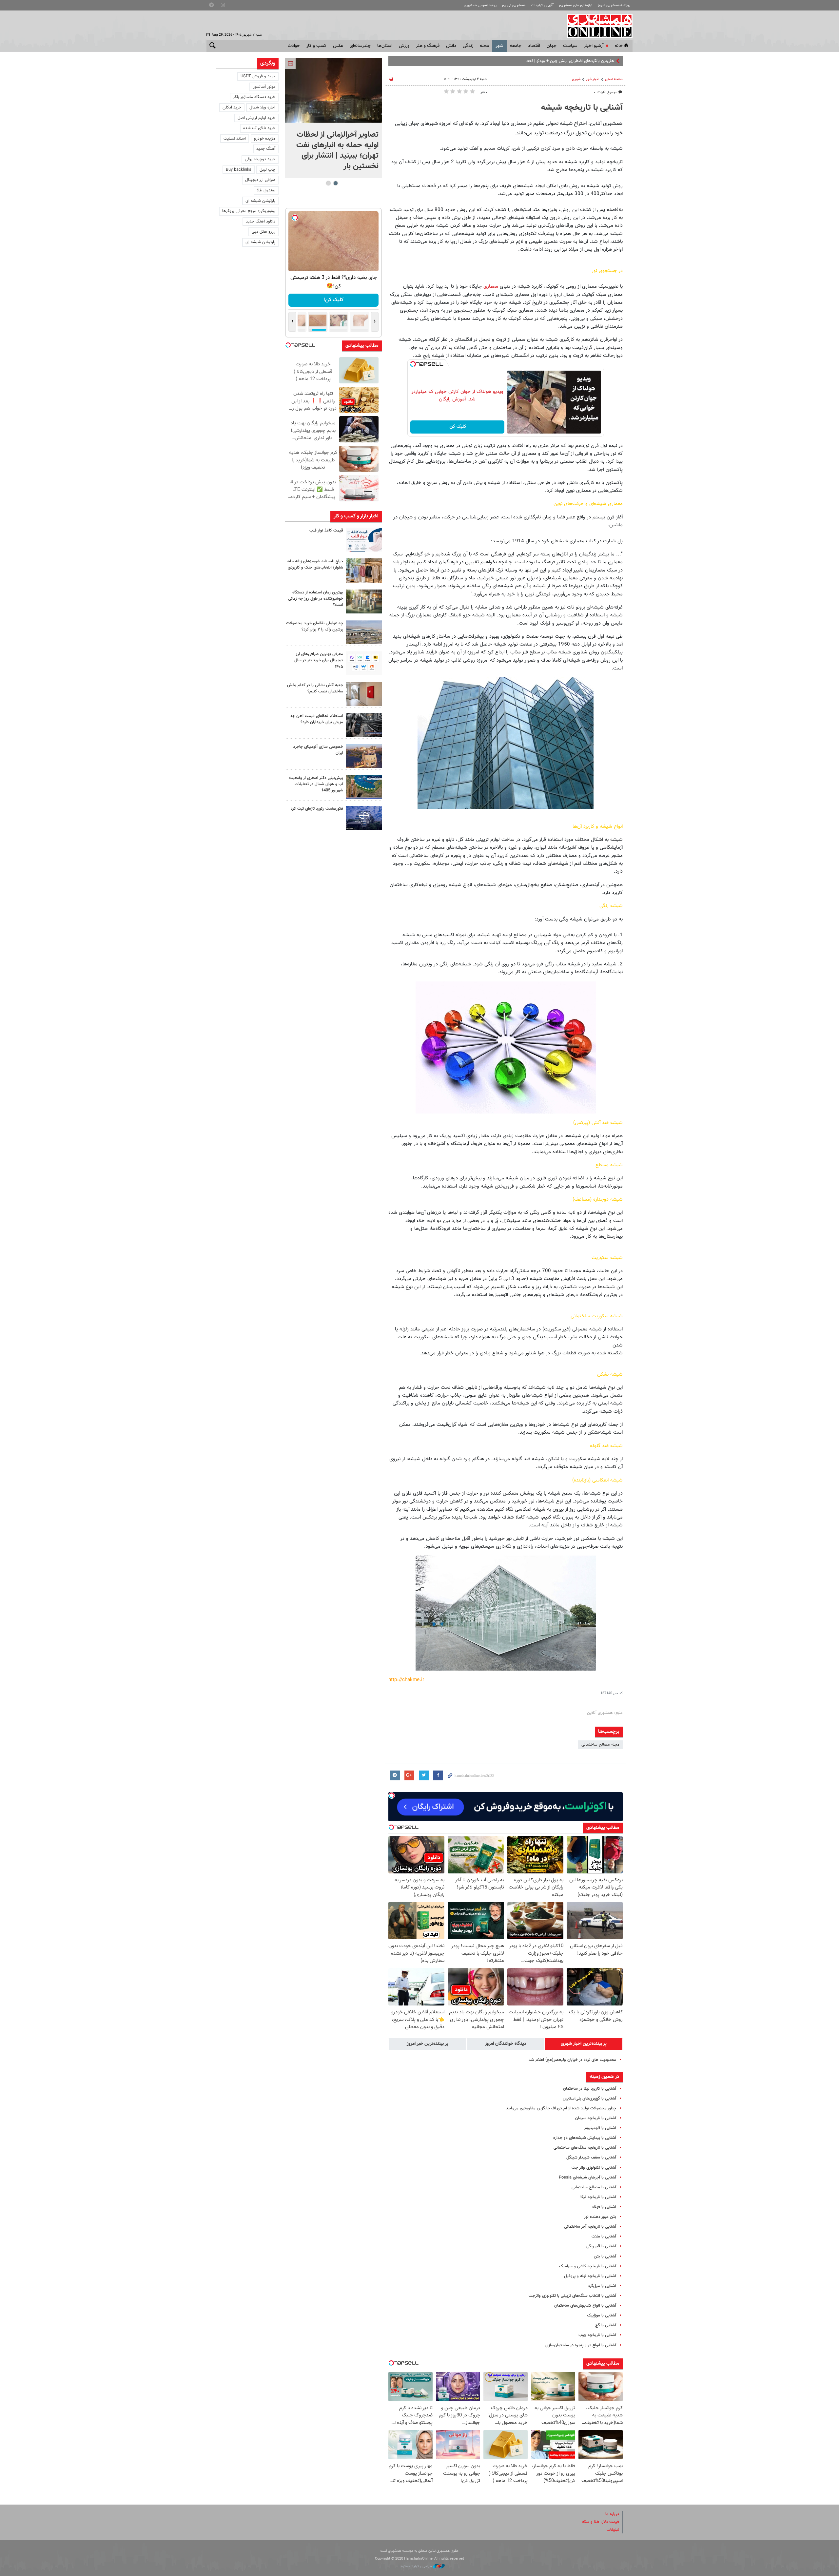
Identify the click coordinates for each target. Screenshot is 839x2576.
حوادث (294, 46)
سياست (570, 46)
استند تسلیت (235, 139)
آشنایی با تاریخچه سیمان (596, 2118)
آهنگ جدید (266, 149)
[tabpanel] (333, 118)
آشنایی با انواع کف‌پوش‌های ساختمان (585, 2306)
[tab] (584, 2044)
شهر (499, 46)
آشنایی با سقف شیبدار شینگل (591, 2158)
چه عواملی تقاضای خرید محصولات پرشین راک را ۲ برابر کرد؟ (315, 626)
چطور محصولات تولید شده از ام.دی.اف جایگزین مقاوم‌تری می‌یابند (561, 2108)
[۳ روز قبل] (364, 725)
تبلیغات (613, 2530)
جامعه (516, 46)
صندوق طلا (266, 190)
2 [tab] (328, 183)
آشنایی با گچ (606, 2325)
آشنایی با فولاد (604, 2207)
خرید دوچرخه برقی (260, 159)
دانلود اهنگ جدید (261, 222)
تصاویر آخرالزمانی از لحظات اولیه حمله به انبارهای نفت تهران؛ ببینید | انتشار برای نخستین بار (337, 150)
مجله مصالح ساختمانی (600, 1745)
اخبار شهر (593, 79)
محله (484, 46)
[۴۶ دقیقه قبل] (333, 91)
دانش (451, 46)
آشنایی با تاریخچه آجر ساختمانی (590, 2227)
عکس (338, 46)
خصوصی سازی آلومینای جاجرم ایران (318, 750)
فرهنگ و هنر (428, 46)
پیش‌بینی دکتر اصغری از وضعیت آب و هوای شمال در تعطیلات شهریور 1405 (316, 784)
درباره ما (612, 2514)
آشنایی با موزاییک (602, 2315)
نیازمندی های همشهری (576, 5)
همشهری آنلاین (596, 26)
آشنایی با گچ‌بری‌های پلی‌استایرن (589, 2099)
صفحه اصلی (614, 79)
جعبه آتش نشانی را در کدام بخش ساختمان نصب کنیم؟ (315, 688)
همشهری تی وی (514, 5)
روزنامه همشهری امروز (614, 5)
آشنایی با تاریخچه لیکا (598, 2197)
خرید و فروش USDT (258, 76)
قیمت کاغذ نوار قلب (326, 531)
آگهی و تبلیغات (542, 5)
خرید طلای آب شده (259, 128)
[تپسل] (413, 364)
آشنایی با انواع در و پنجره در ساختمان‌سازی (581, 2345)
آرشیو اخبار (594, 46)
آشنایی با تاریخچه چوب (597, 2335)
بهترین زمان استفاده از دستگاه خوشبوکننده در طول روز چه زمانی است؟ (316, 599)
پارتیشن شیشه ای (260, 201)
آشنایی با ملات (604, 2237)
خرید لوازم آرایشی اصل (256, 118)
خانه (619, 46)
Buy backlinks (239, 170)
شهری (576, 79)
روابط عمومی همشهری (480, 5)
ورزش (404, 46)
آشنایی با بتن (605, 2256)
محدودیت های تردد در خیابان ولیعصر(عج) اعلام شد (572, 2060)
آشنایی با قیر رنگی (601, 2246)
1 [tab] (335, 183)
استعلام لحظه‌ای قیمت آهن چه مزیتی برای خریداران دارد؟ (317, 719)
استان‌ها (385, 46)
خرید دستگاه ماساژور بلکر (254, 97)
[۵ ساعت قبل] (364, 540)
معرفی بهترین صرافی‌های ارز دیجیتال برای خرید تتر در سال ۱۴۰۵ (319, 660)
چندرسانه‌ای (360, 46)
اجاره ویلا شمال (262, 107)
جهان (552, 46)
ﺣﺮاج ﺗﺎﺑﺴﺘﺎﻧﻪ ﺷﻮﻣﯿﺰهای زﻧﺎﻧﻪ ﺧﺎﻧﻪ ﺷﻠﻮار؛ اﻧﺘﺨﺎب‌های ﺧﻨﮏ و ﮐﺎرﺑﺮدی (315, 564)
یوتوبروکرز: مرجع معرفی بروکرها (249, 211)
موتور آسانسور (264, 87)
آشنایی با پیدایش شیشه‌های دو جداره (585, 2138)
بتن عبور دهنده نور (600, 2217)
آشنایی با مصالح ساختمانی (594, 2187)
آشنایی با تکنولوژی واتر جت (594, 2168)
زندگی (468, 46)
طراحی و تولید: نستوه (417, 2566)
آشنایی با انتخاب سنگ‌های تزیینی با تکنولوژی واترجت (572, 2296)
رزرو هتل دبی (263, 232)
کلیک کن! (457, 427)
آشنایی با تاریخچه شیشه (582, 108)
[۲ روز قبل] (364, 663)
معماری (491, 286)
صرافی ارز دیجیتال (260, 180)
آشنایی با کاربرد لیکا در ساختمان (590, 2089)
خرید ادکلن (232, 107)
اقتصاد (534, 46)
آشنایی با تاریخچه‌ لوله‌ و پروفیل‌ (590, 2276)
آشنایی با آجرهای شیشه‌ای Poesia (587, 2178)
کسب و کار (316, 46)
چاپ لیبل (267, 170)
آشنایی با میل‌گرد (602, 2286)
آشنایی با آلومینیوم (600, 2128)
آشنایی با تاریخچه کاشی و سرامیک (588, 2266)
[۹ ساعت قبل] (364, 570)
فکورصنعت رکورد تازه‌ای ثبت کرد (317, 809)
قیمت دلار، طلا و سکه (601, 2522)
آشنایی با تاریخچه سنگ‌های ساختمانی (585, 2148)
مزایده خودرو (265, 139)
